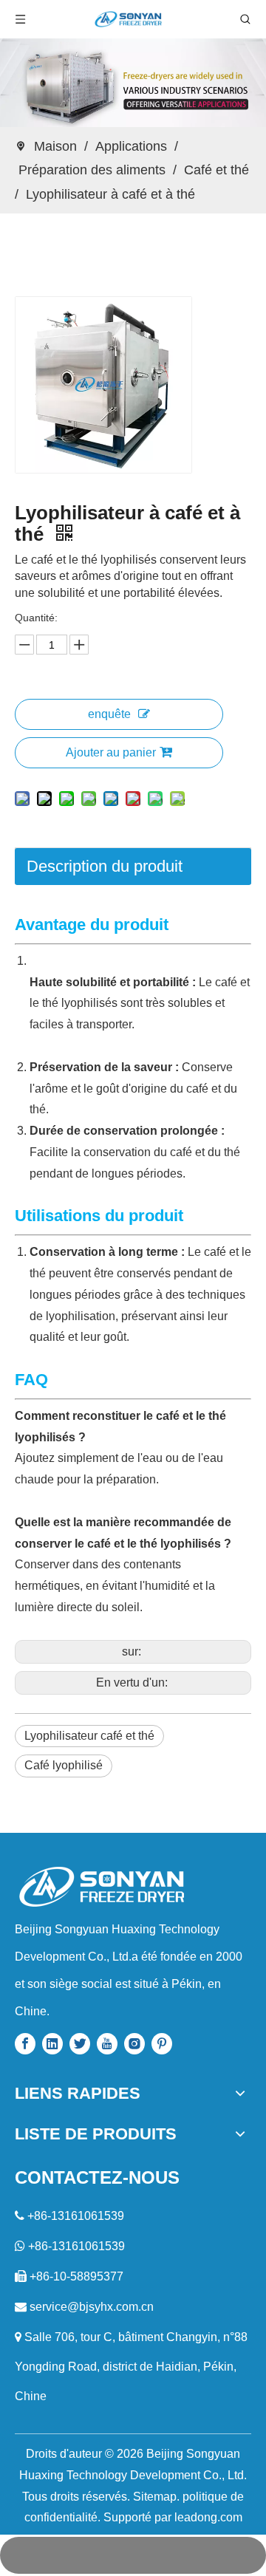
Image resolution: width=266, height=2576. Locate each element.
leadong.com (208, 2517)
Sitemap (155, 2497)
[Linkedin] (52, 2043)
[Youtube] (107, 2043)
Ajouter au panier (111, 752)
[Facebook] (25, 2043)
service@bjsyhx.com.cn (92, 2307)
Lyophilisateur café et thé (89, 1736)
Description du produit (105, 866)
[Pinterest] (162, 2043)
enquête (109, 714)
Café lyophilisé (64, 1765)
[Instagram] (134, 2043)
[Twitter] (80, 2043)
